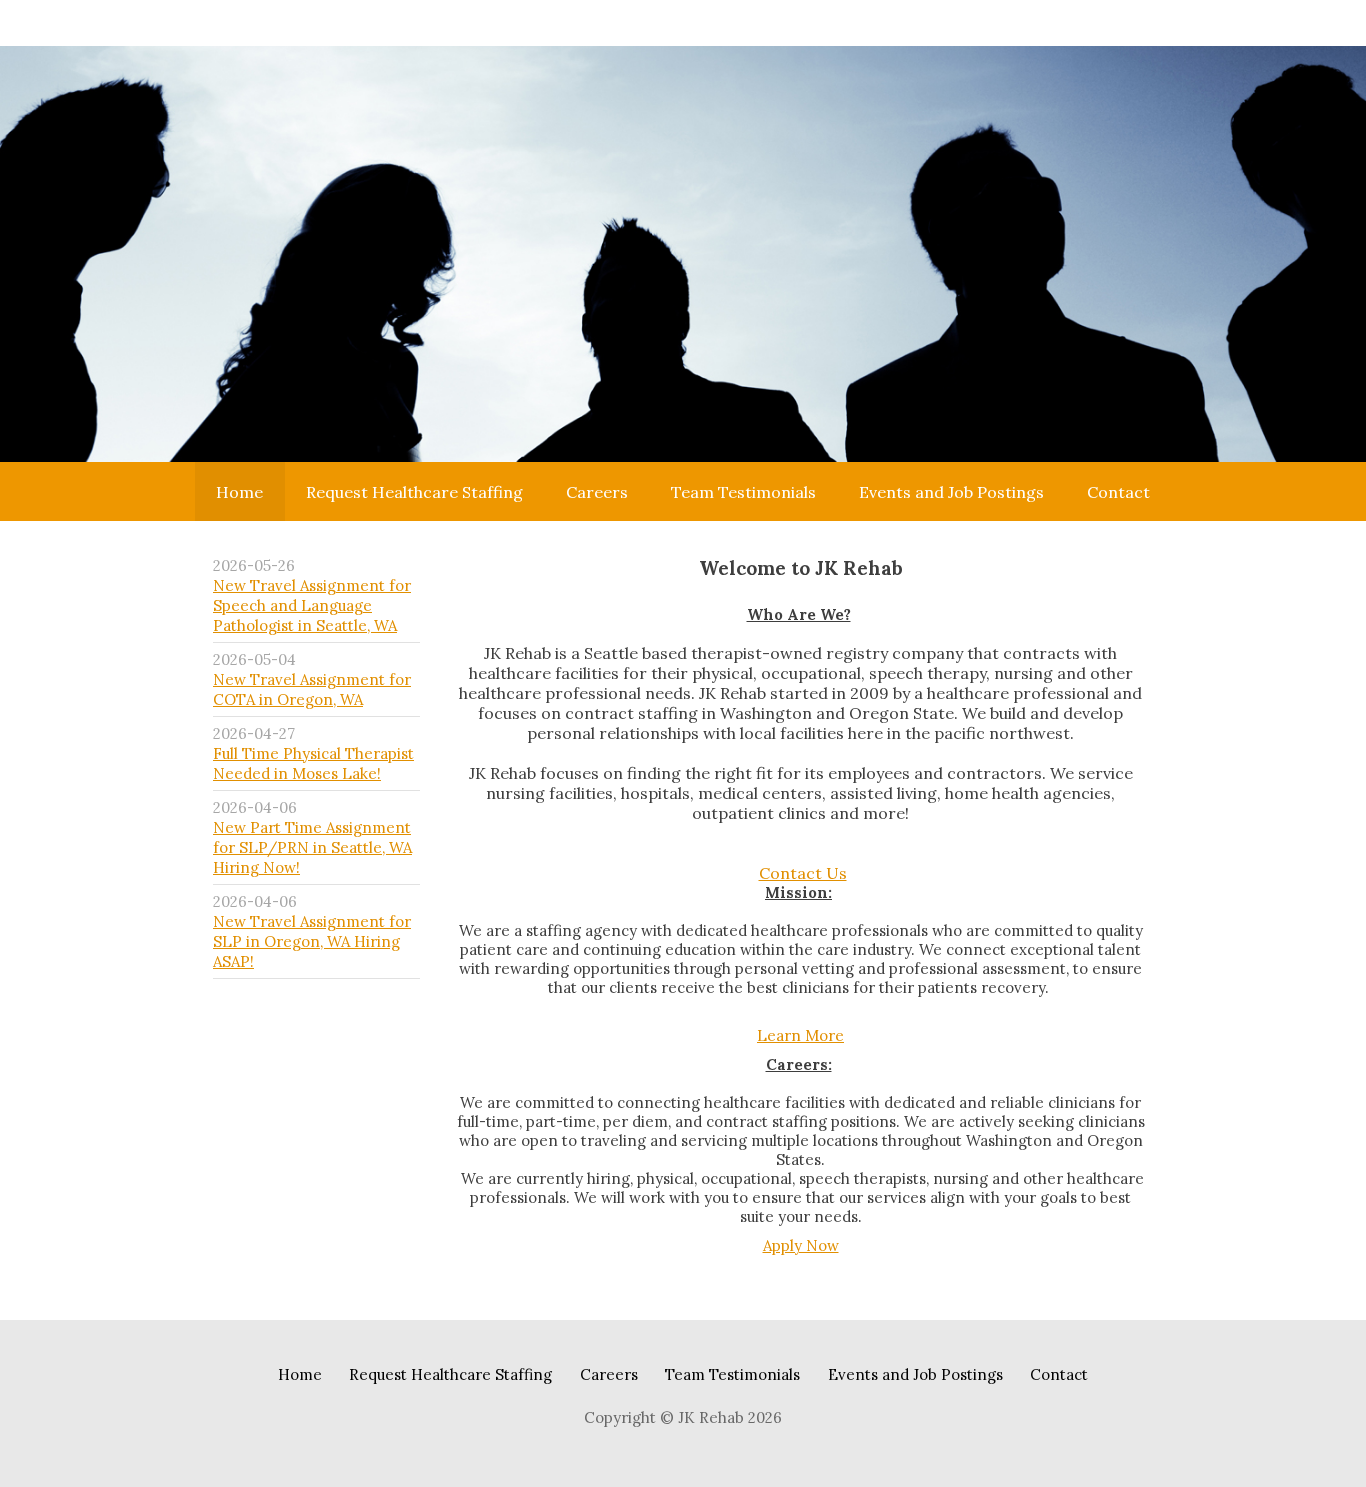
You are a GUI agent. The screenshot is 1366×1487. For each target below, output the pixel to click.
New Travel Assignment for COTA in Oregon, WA (312, 689)
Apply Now (801, 1245)
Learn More (800, 1035)
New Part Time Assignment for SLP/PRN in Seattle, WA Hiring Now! (312, 847)
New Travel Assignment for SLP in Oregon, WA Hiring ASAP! (312, 941)
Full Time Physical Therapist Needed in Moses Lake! (313, 763)
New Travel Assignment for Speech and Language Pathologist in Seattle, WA (312, 605)
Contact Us (803, 873)
